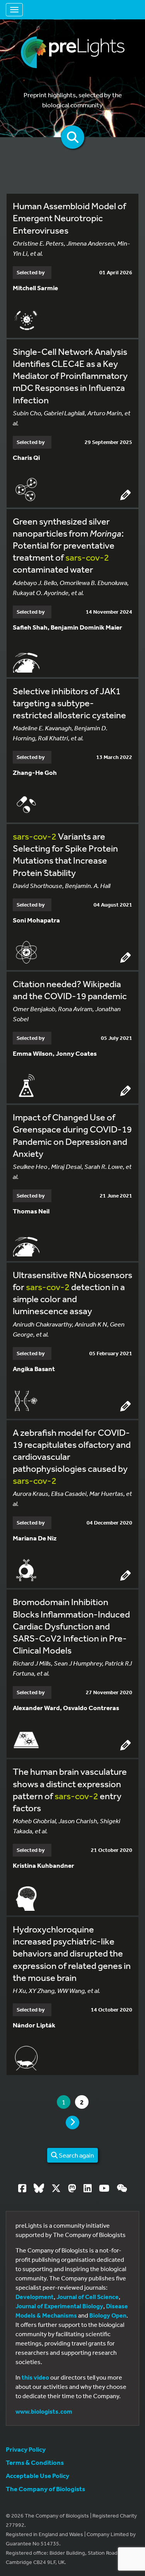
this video (35, 2377)
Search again (76, 2155)
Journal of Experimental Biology (59, 2306)
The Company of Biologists (45, 2489)
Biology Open (108, 2315)
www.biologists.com (44, 2411)
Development (35, 2297)
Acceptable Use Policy (38, 2475)
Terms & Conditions (35, 2462)
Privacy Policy (26, 2449)
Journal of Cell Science (88, 2297)
